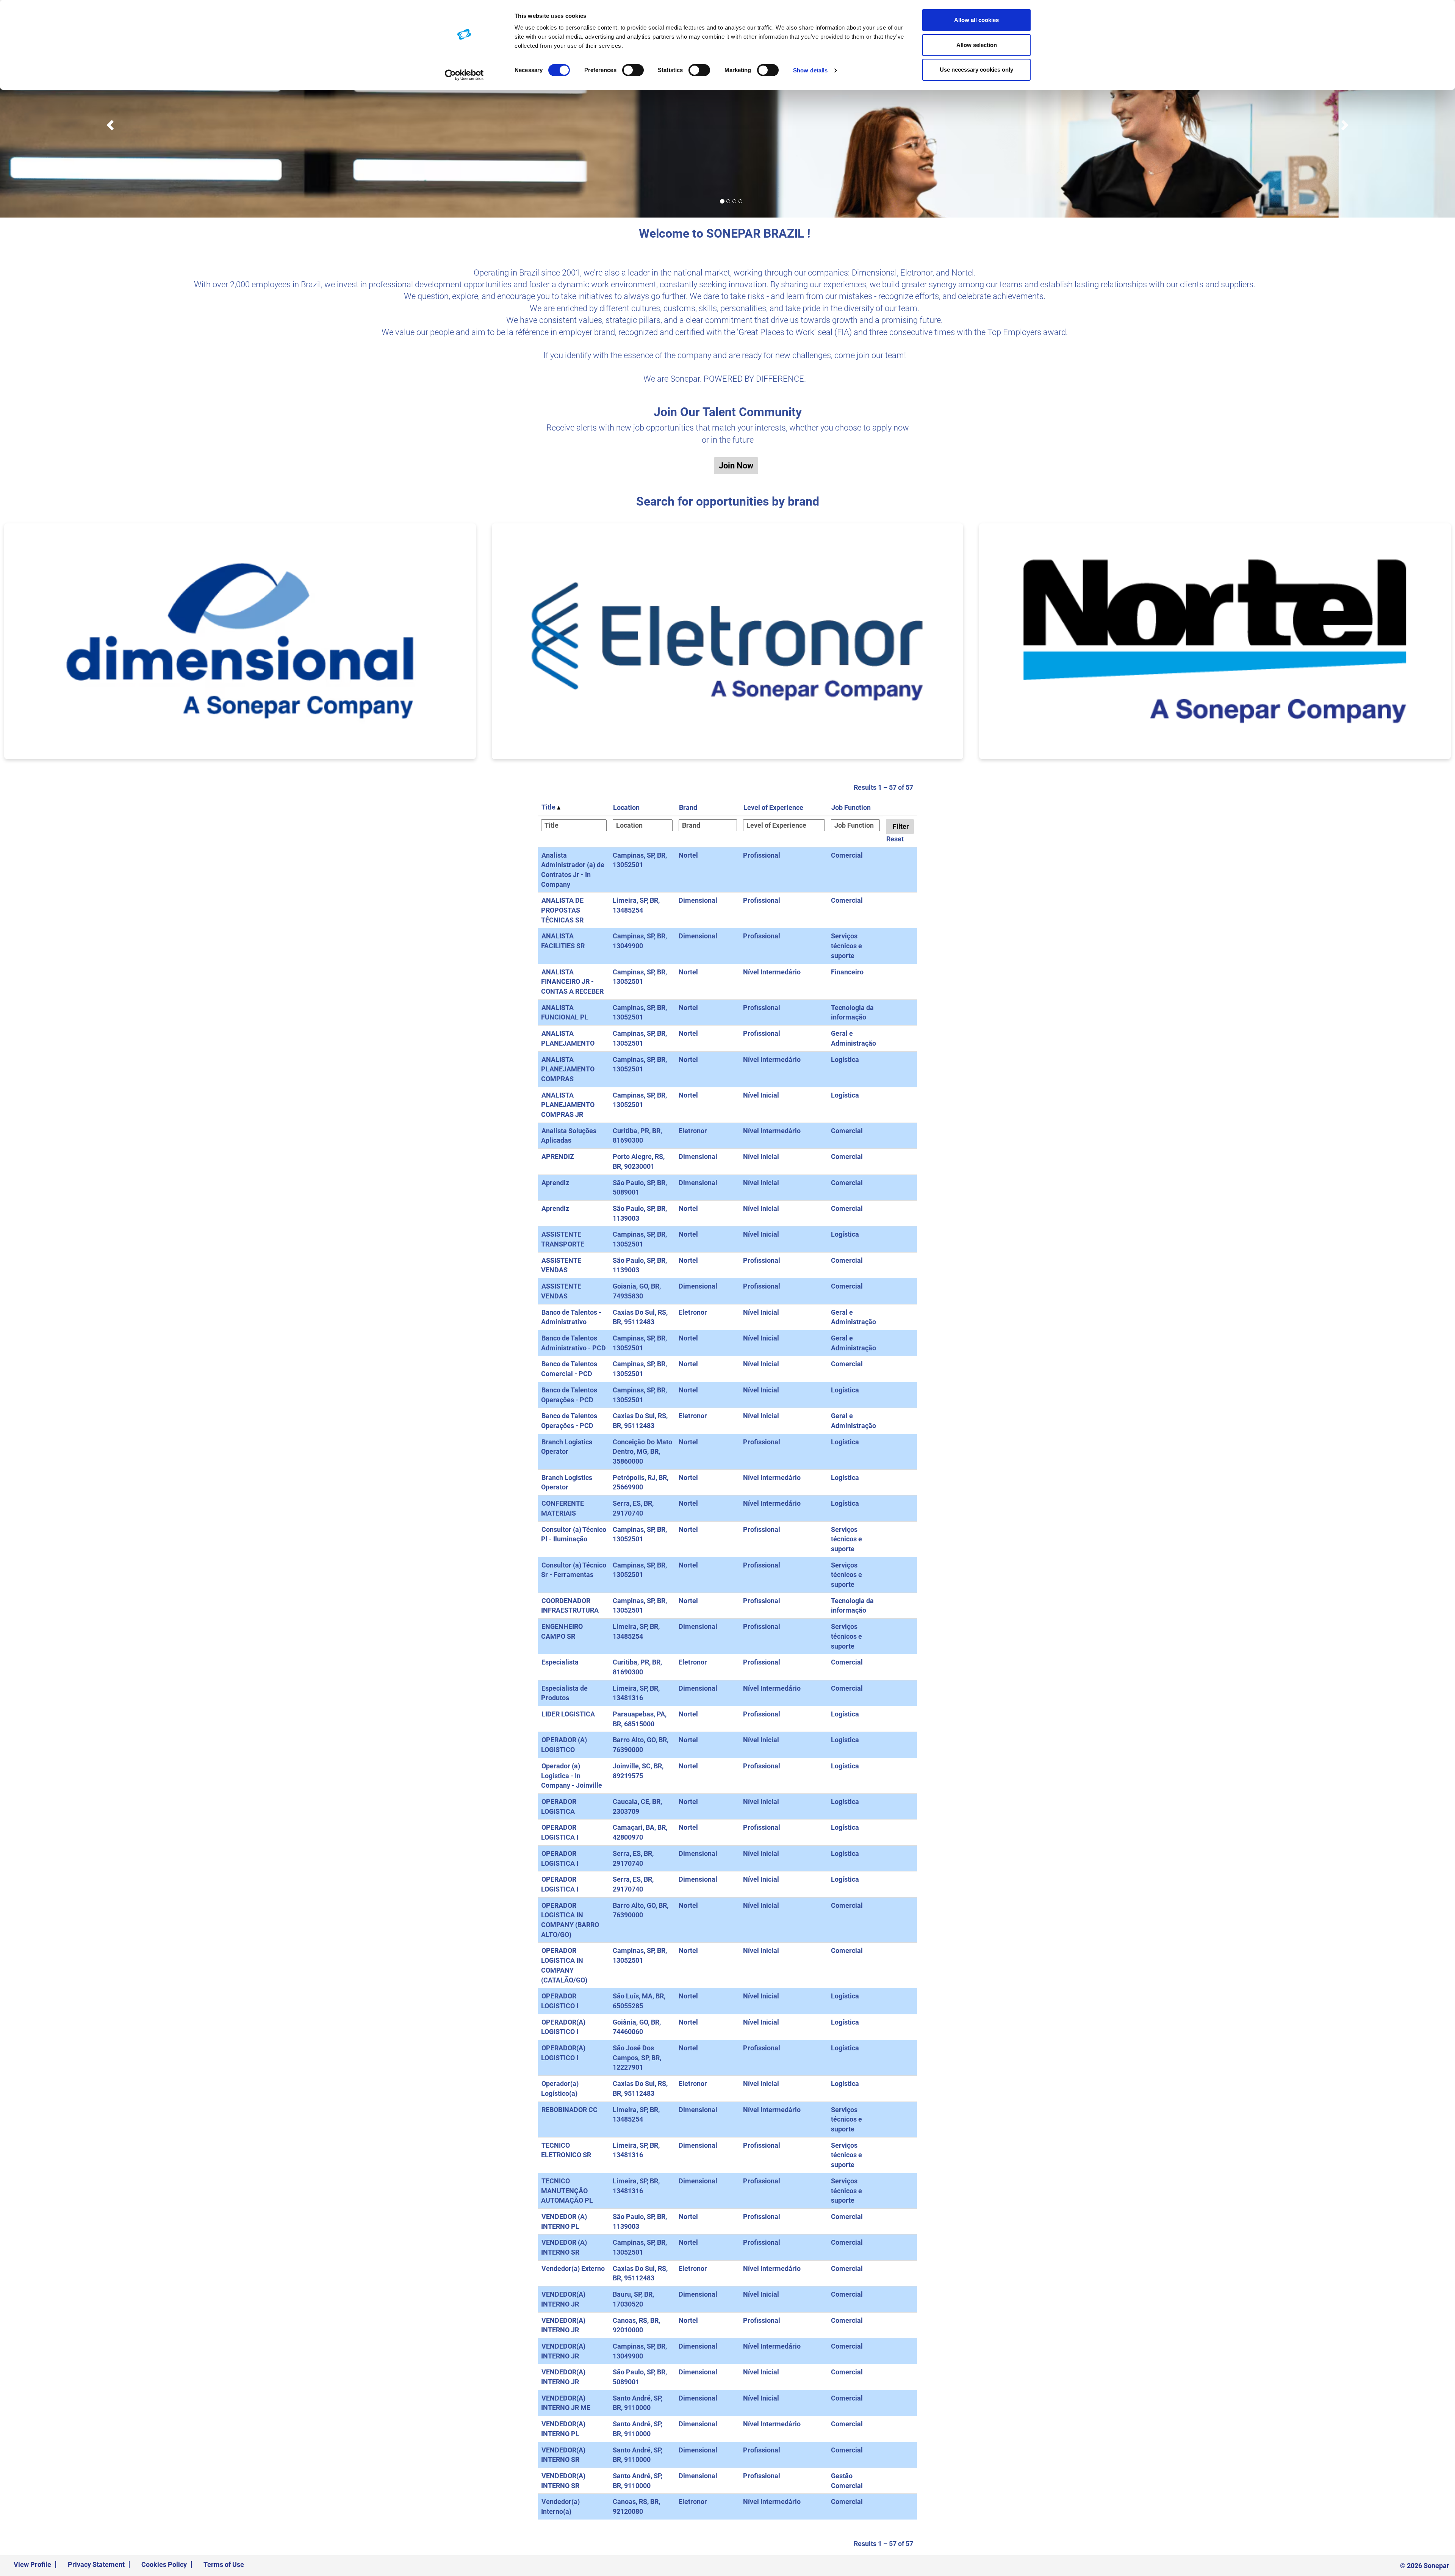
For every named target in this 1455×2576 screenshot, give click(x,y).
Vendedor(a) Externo (573, 2268)
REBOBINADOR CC (569, 2110)
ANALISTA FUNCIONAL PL (565, 1012)
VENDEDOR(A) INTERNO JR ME (566, 2403)
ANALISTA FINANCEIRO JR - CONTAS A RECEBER (572, 982)
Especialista (560, 1662)
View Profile (32, 2564)
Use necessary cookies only (976, 70)
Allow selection (977, 45)
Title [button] (549, 807)
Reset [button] (895, 839)
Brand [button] (688, 807)
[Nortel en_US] (1215, 641)
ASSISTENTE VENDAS (561, 1265)
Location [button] (626, 807)
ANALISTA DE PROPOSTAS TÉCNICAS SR (562, 910)
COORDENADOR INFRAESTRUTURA (570, 1606)
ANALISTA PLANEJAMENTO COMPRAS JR (568, 1105)
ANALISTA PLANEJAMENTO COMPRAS (568, 1069)
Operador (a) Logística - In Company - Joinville (572, 1776)
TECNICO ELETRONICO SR (566, 2150)
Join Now (736, 466)
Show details (810, 70)
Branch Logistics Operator (567, 1482)
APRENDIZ (558, 1156)
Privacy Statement (96, 2564)
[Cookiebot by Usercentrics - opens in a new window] (464, 75)
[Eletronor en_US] (728, 641)
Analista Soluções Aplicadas (569, 1136)
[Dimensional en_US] (240, 641)
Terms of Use (224, 2564)
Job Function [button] (851, 807)
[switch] (633, 70)
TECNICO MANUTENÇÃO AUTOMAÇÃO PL (567, 2191)
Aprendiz (555, 1183)
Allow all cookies (976, 20)
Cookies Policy (164, 2564)
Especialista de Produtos (564, 1693)
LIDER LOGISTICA (568, 1714)
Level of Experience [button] (773, 807)
